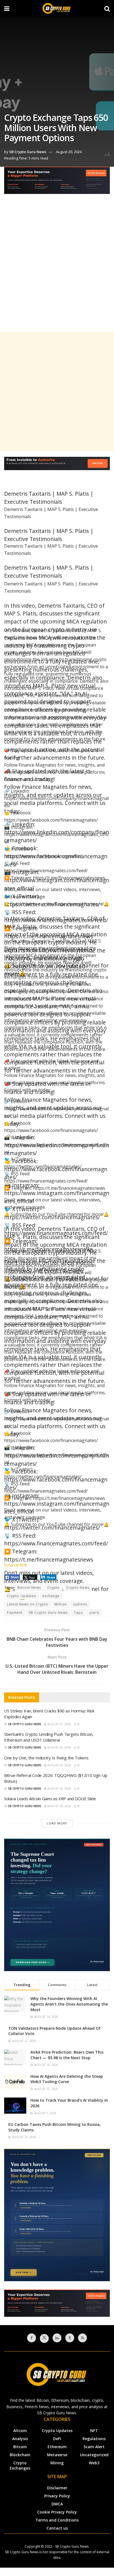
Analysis (20, 2439)
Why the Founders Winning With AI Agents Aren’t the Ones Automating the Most (69, 2004)
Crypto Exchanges (20, 2465)
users (94, 1613)
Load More (57, 1823)
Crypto (54, 1588)
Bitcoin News (29, 1588)
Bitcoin (20, 2447)
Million (61, 1604)
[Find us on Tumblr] (70, 2338)
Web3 (94, 2463)
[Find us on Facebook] (32, 2338)
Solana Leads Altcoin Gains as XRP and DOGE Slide (50, 1799)
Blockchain (20, 2455)
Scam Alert (94, 2447)
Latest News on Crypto (28, 1604)
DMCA (57, 2504)
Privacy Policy (57, 2496)
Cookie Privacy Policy (57, 2512)
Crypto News (78, 1588)
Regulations (94, 2439)
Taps (78, 1613)
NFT (94, 2431)
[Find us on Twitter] (44, 2338)
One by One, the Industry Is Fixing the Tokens (46, 1758)
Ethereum (57, 2447)
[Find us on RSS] (82, 2338)
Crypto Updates (21, 1596)
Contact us (57, 2528)
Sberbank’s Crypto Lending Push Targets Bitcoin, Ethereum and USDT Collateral (49, 1737)
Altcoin (20, 2431)
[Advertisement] (57, 268)
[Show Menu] (7, 8)
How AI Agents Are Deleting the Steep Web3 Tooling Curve (67, 2079)
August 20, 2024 (69, 152)
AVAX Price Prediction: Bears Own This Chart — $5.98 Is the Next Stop (67, 2055)
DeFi (57, 2439)
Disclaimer (57, 2488)
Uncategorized (94, 2455)
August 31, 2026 (59, 1724)
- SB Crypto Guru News (71, 2546)
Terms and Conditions (57, 2520)
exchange (51, 1596)
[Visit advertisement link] (57, 184)
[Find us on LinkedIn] (57, 2338)
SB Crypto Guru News (28, 152)
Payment (15, 1613)
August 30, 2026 (59, 1747)
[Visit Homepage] (57, 8)
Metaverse (57, 2455)
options (80, 1604)
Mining (57, 2463)
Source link (16, 1565)
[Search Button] (107, 8)
